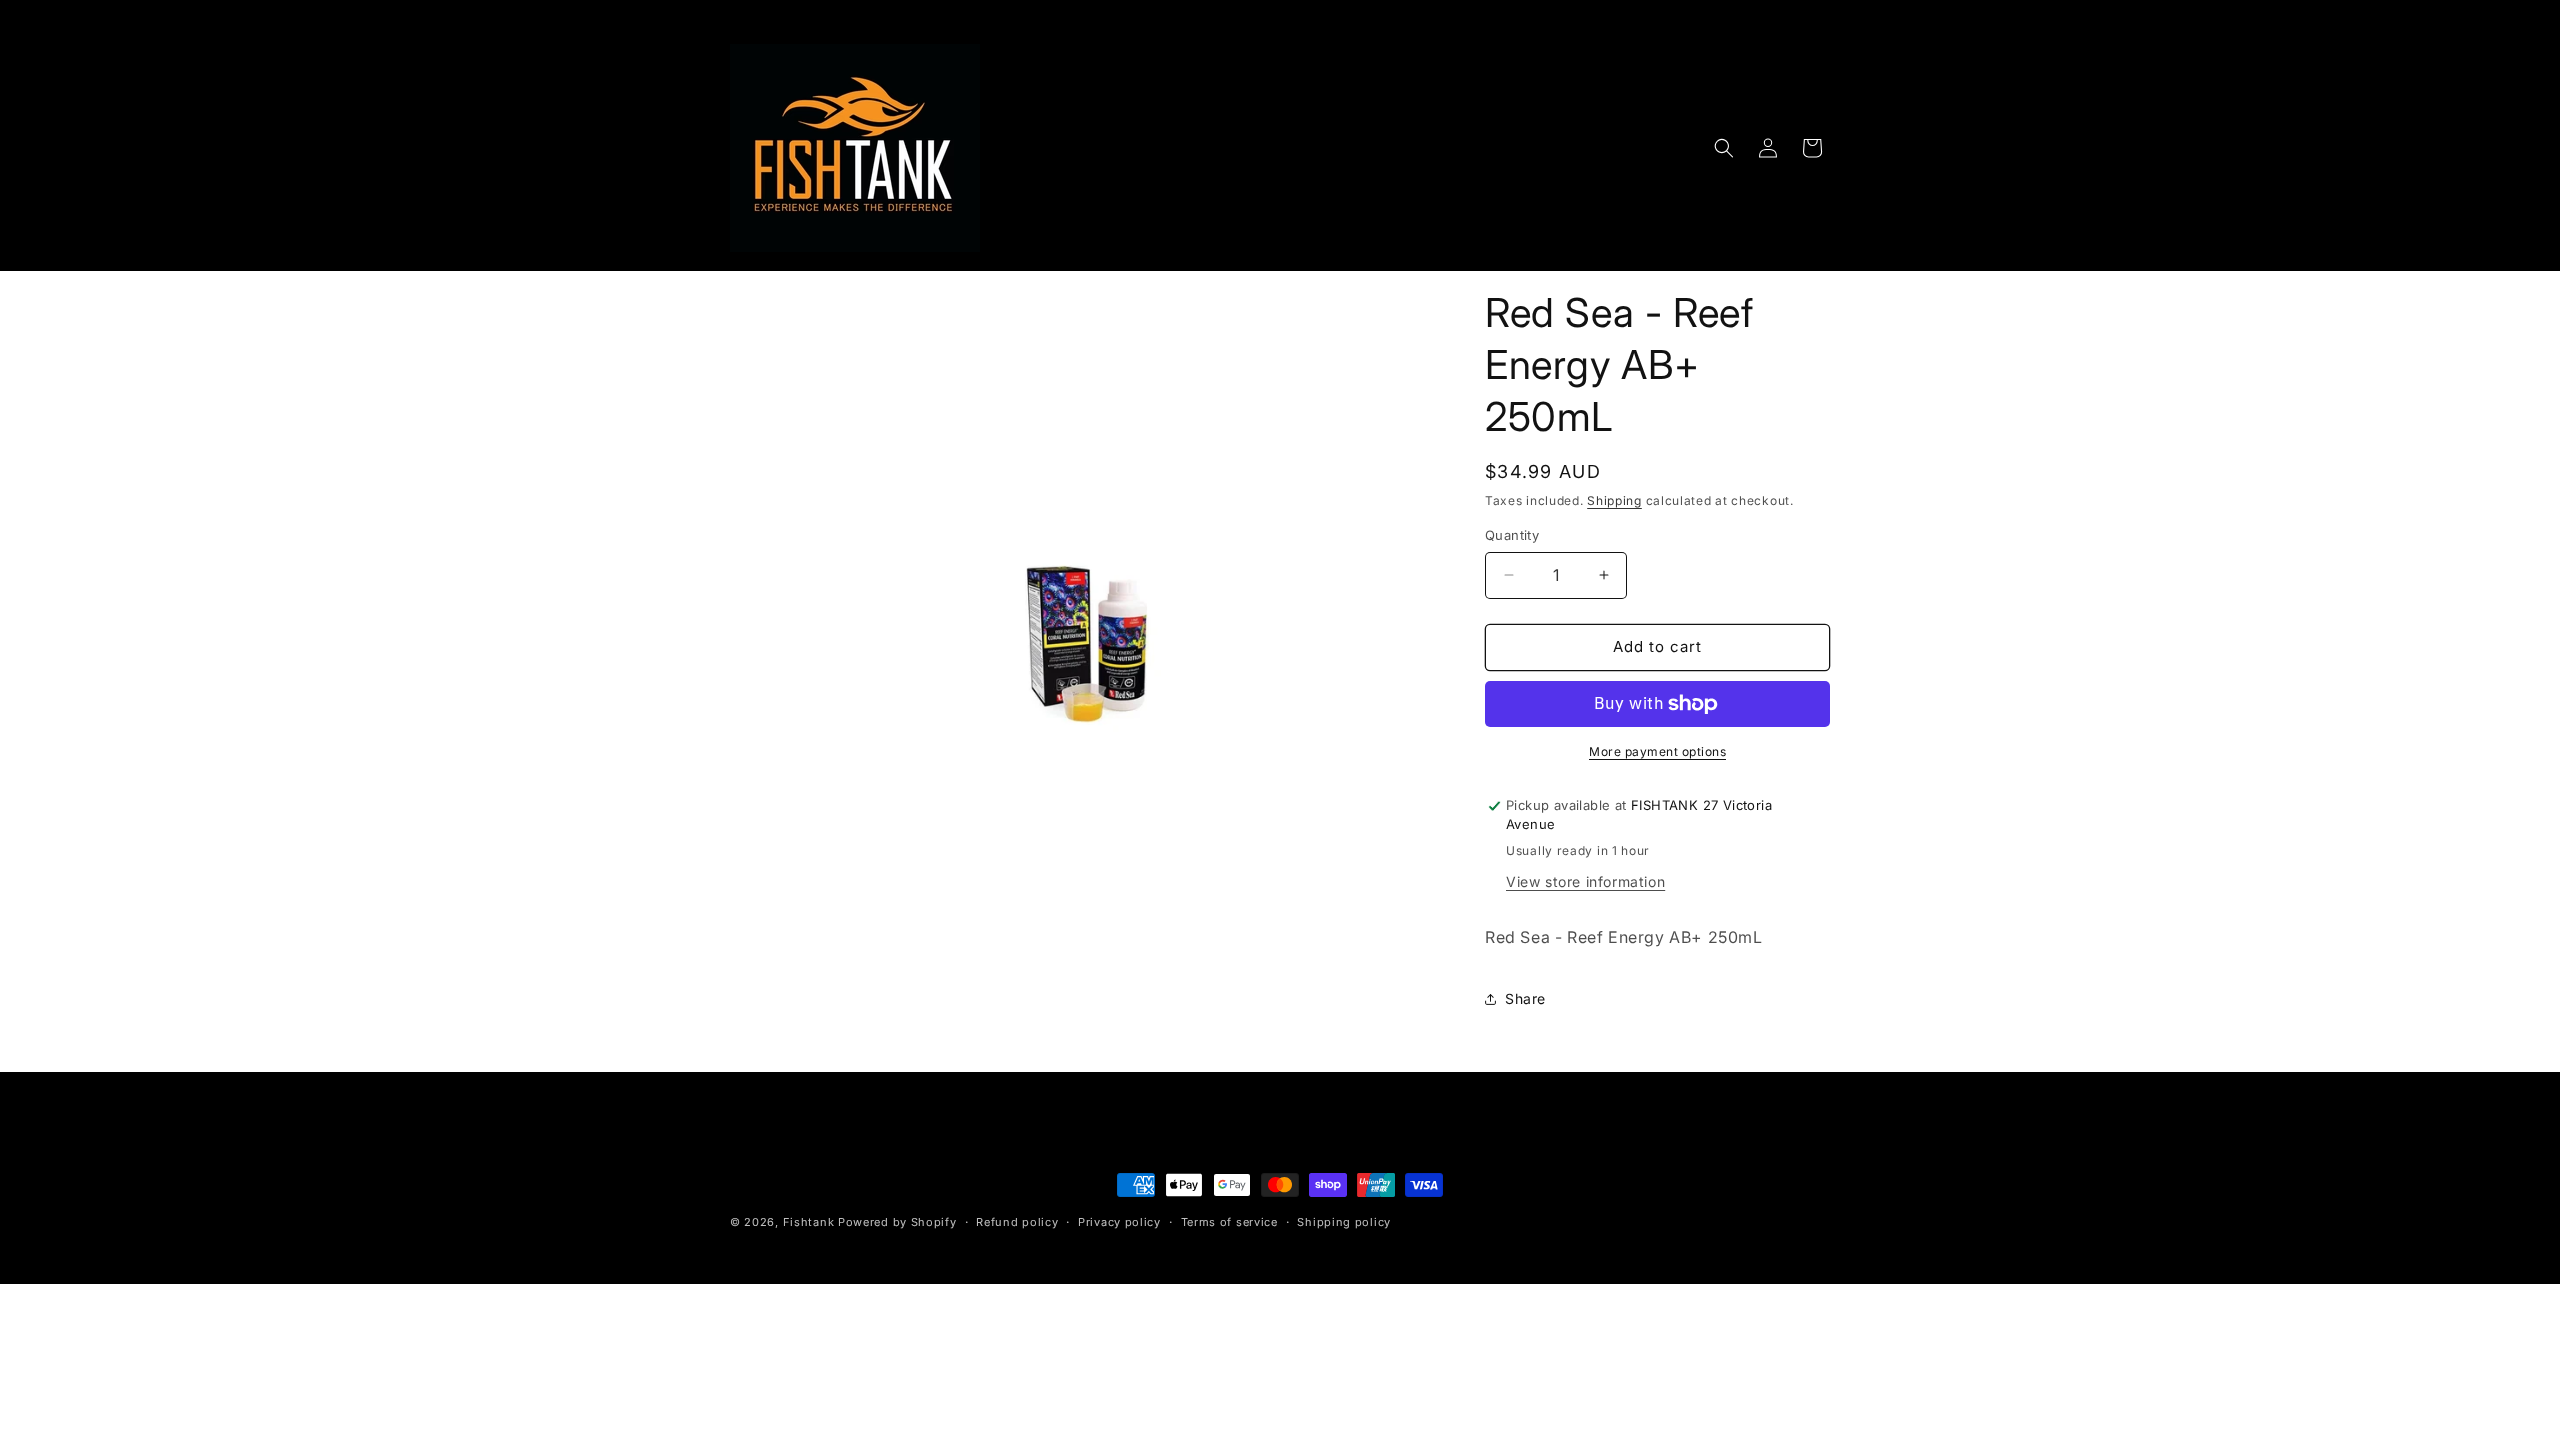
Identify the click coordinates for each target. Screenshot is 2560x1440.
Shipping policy (1344, 1222)
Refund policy (1017, 1222)
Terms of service (1229, 1222)
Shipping (1614, 500)
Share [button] (1525, 998)
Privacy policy (1119, 1222)
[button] (1724, 148)
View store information (1585, 881)
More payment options (1657, 751)
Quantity (1512, 535)
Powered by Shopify (897, 1222)
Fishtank (809, 1222)
